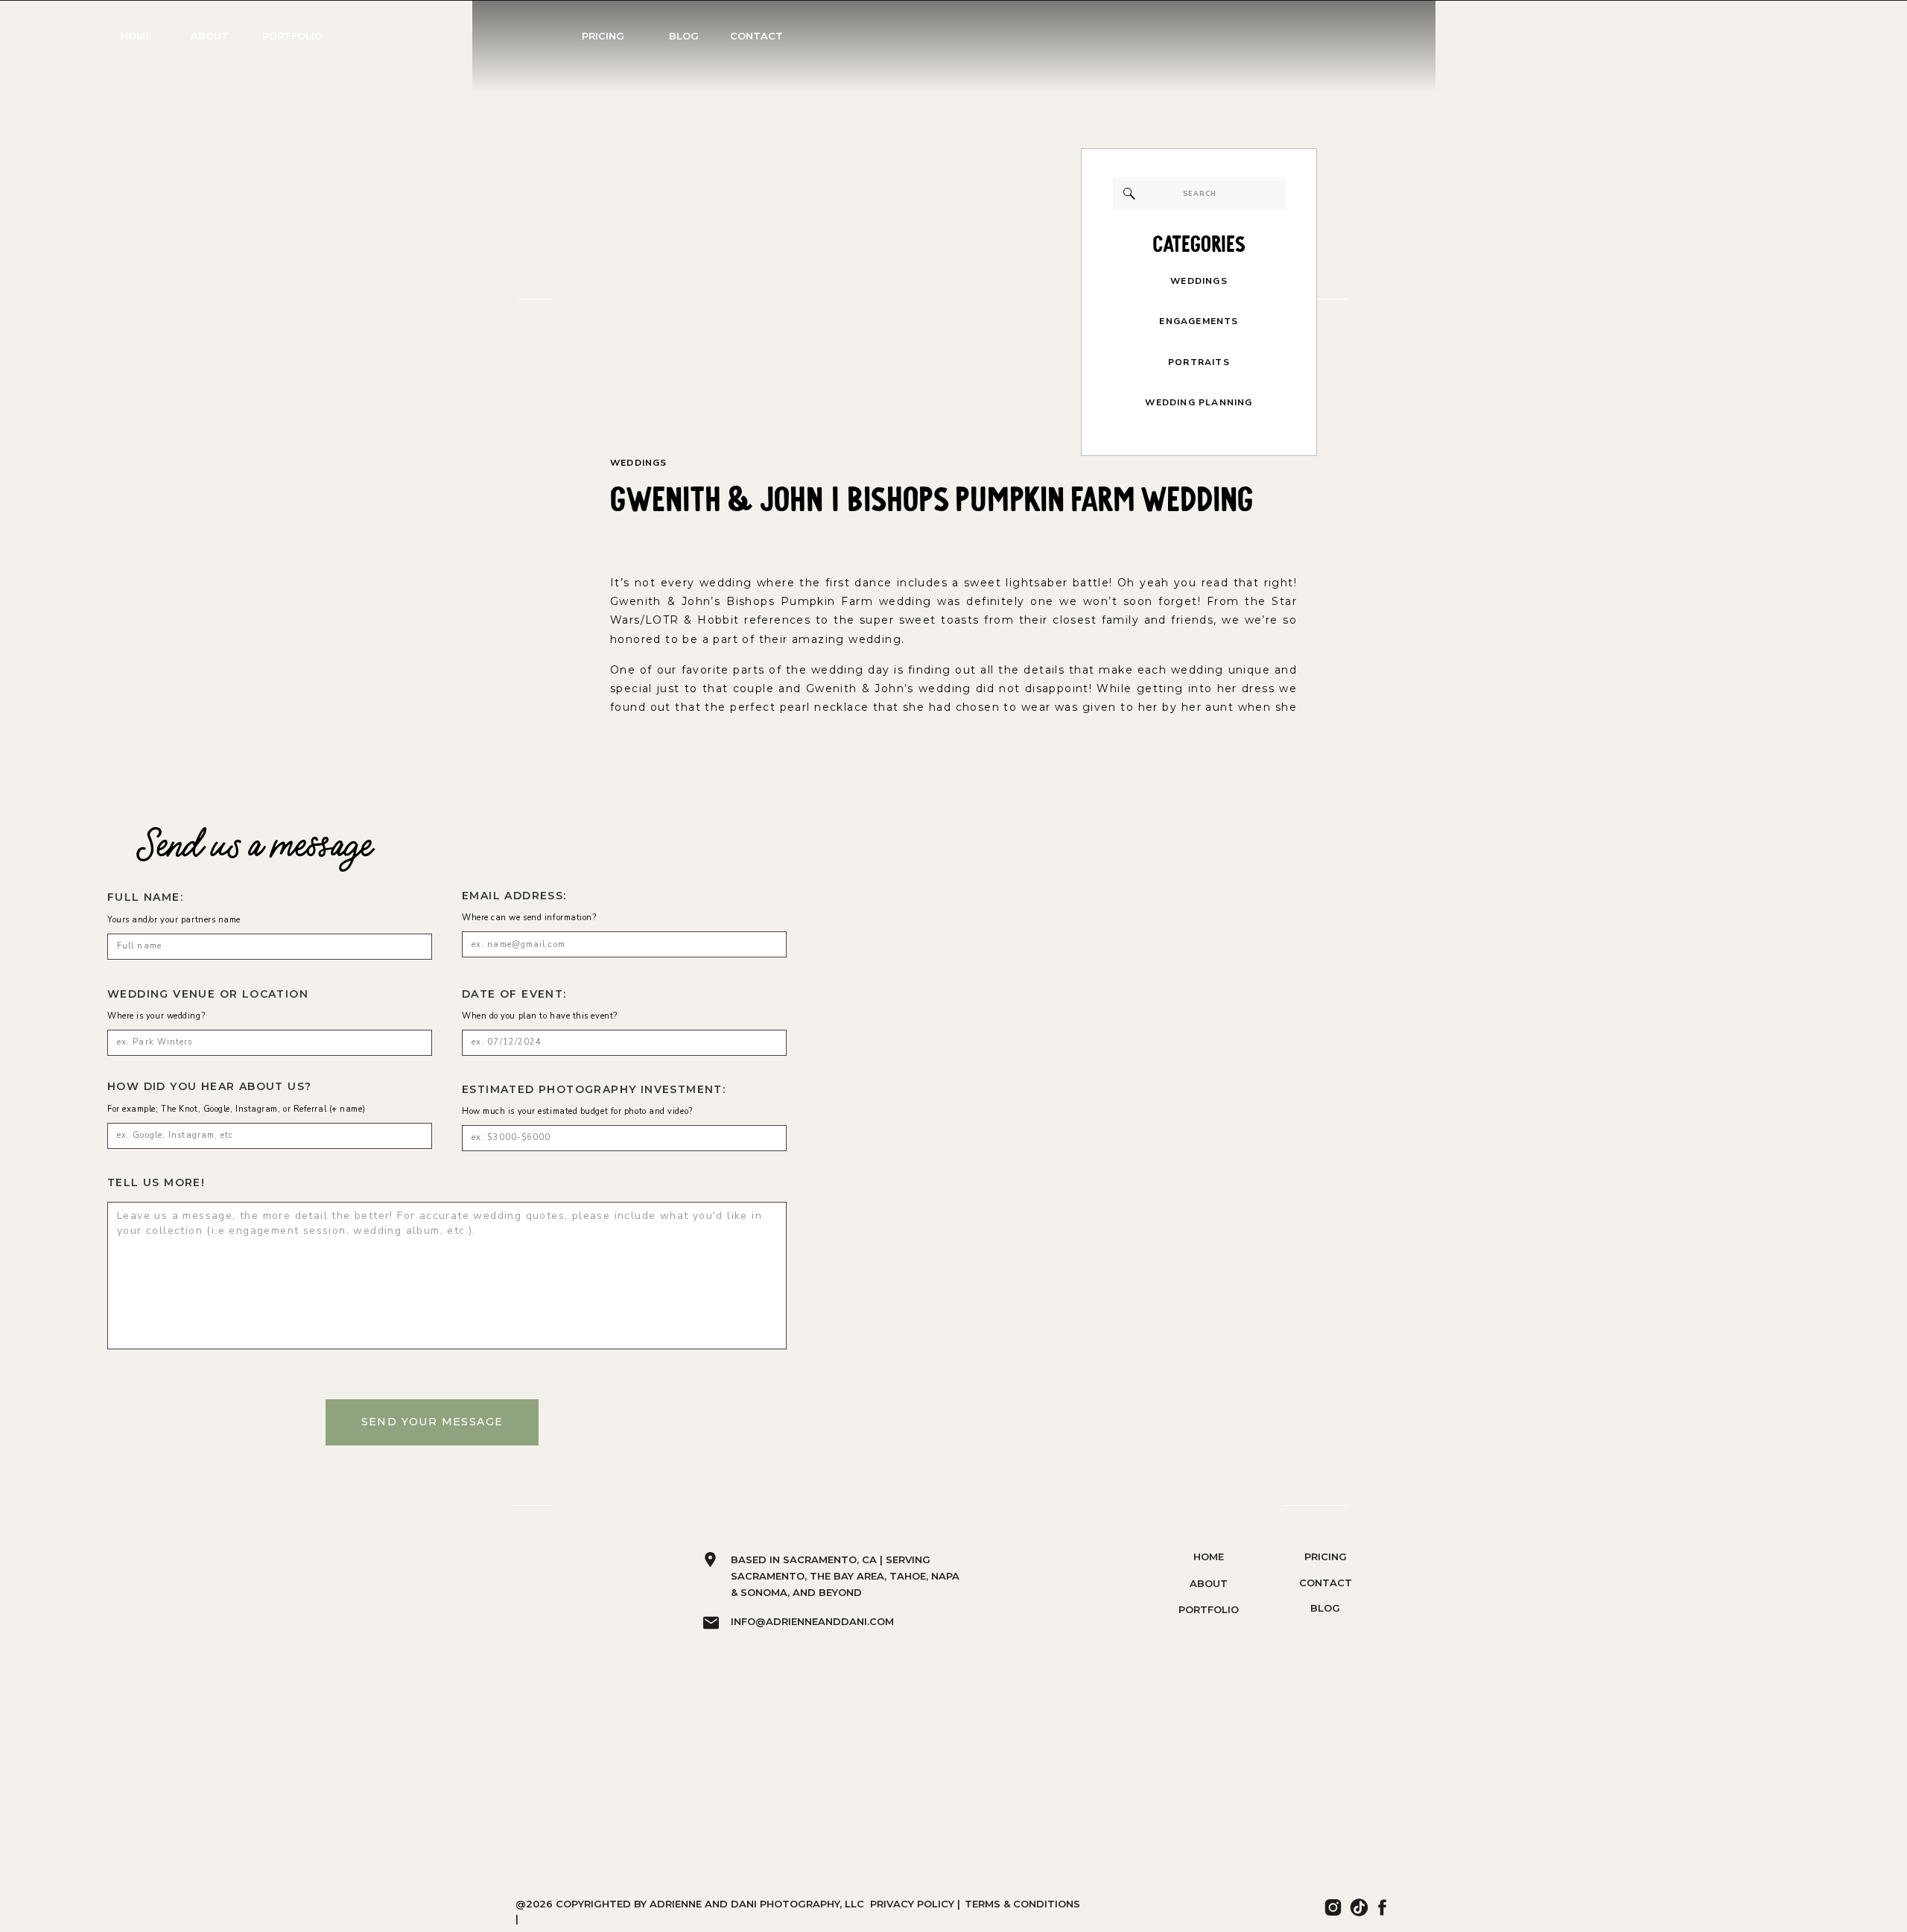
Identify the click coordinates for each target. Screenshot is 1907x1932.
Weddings (639, 463)
